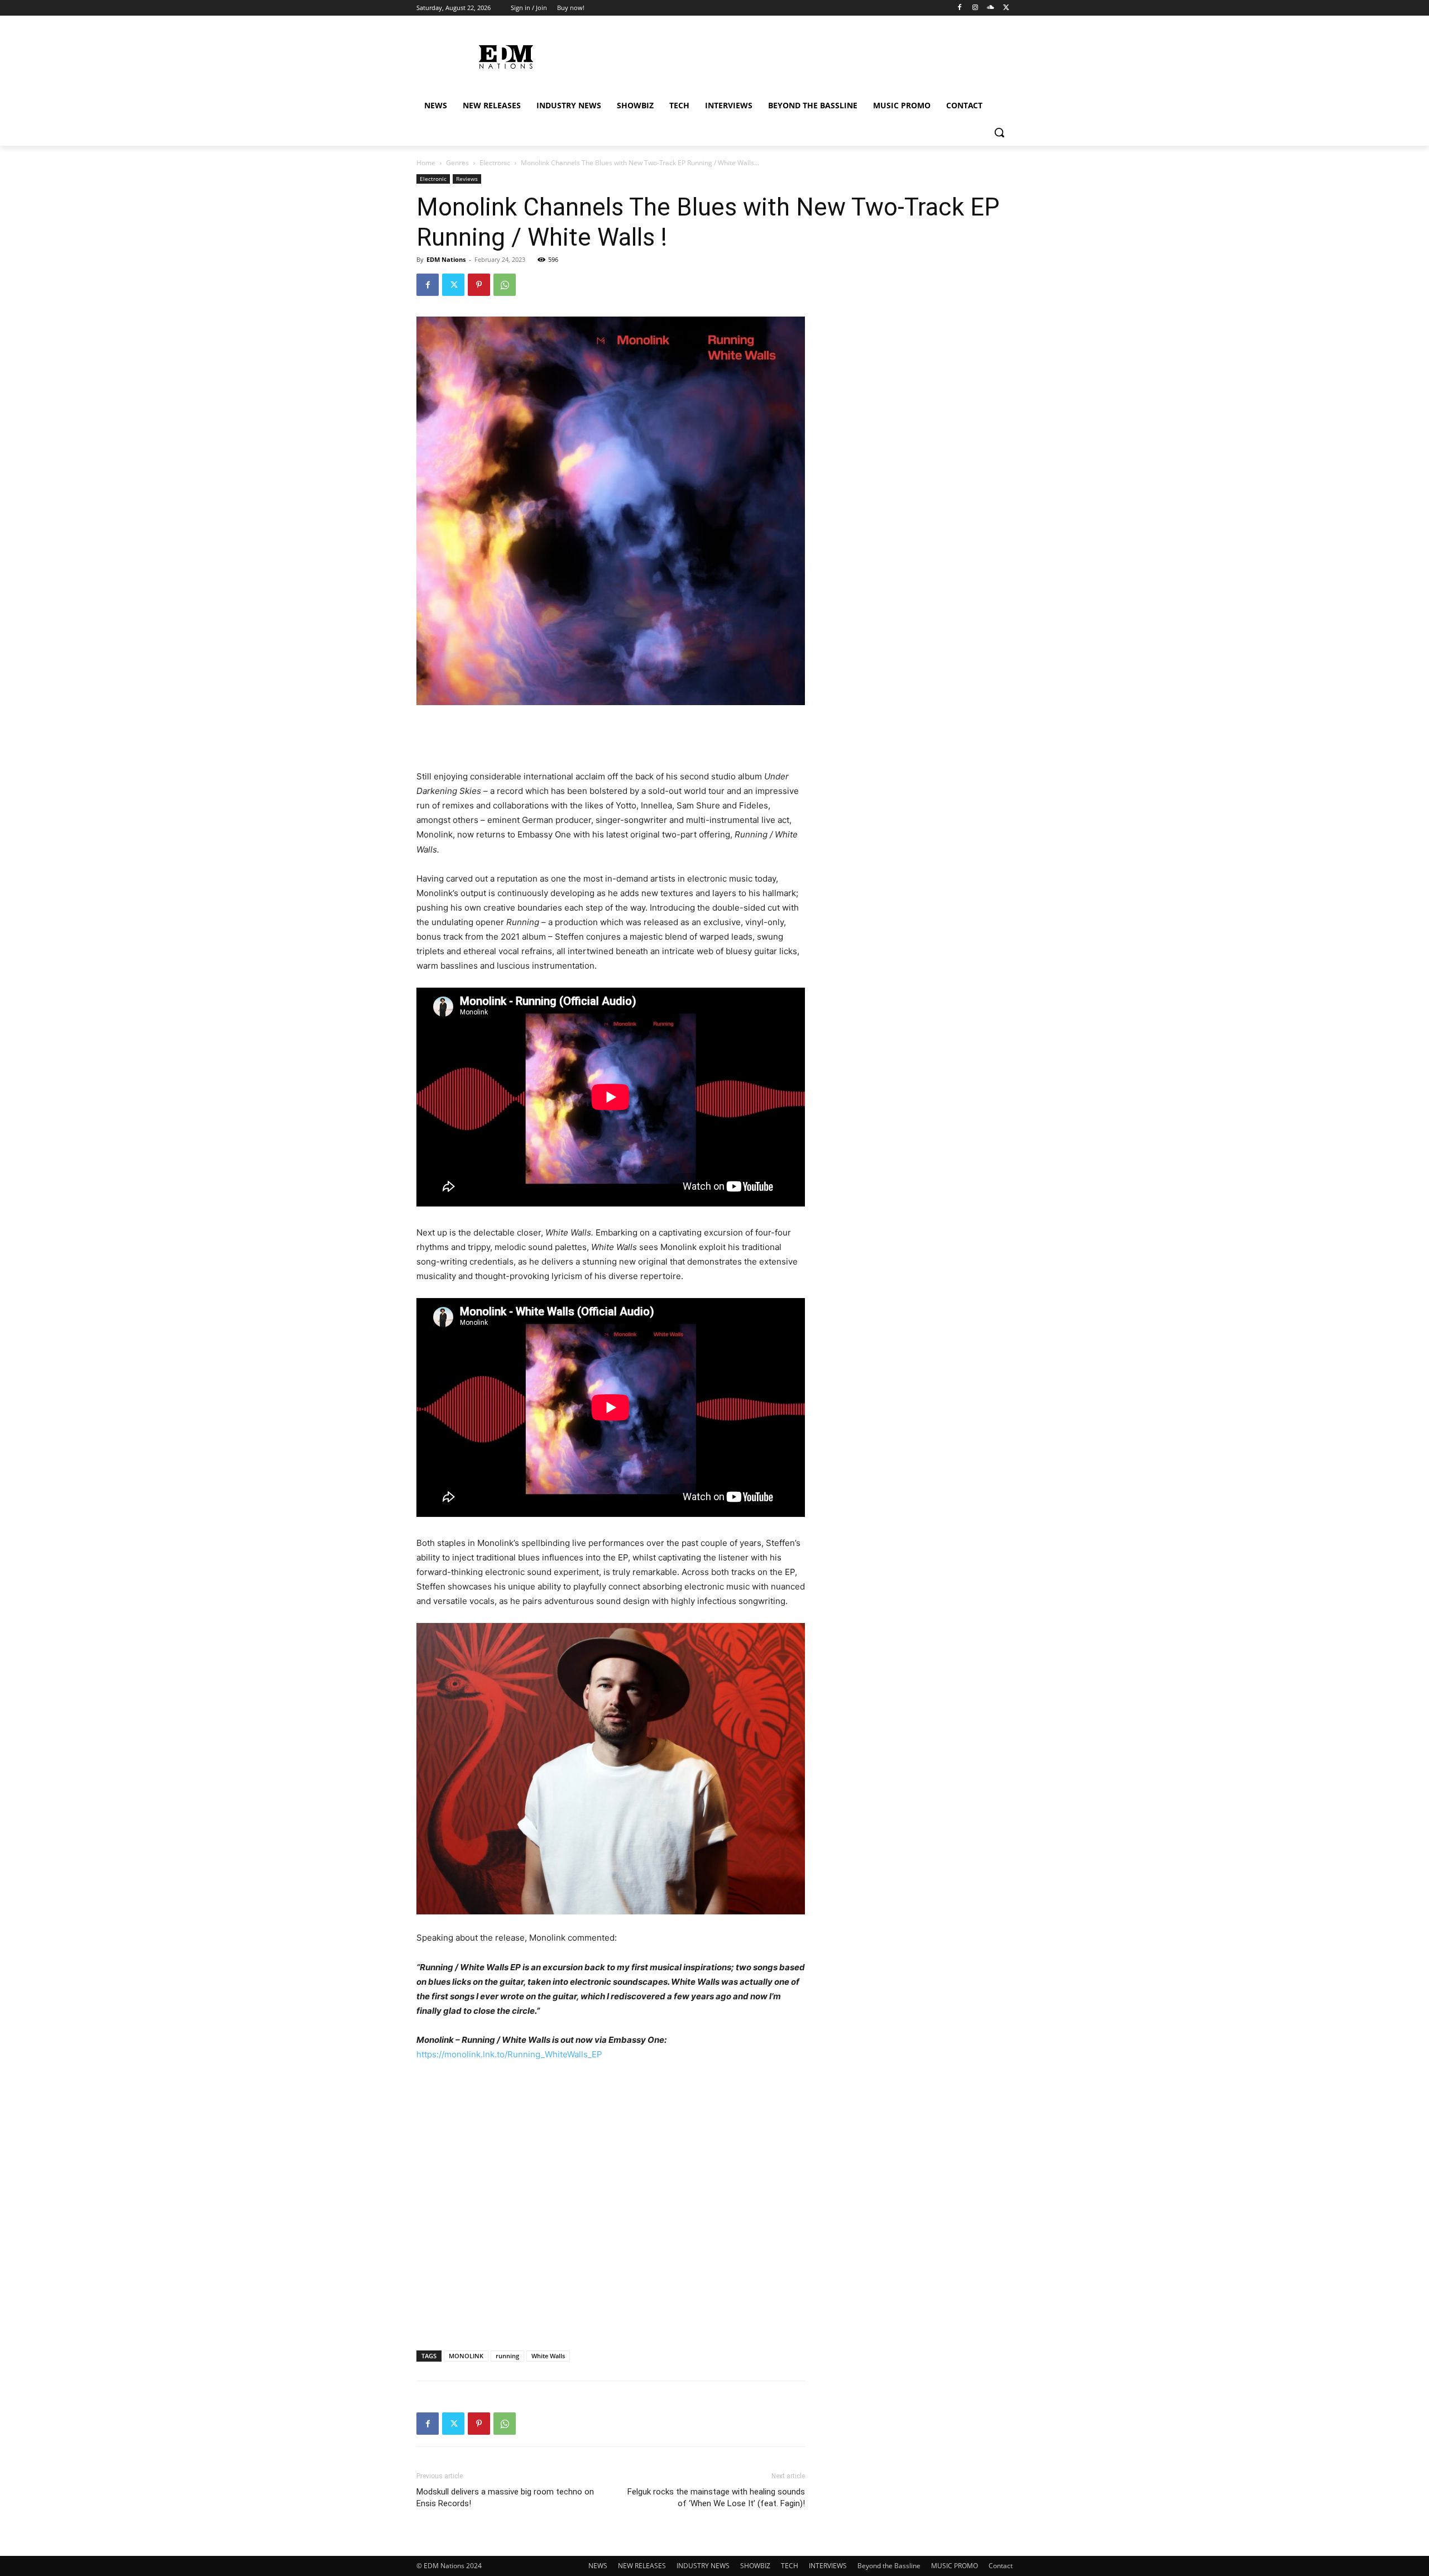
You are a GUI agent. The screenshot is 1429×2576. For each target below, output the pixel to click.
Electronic (495, 163)
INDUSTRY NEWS (703, 2566)
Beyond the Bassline (889, 2566)
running (507, 2356)
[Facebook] (960, 8)
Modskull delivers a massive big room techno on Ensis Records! (505, 2498)
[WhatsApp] (505, 285)
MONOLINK (466, 2356)
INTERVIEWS (828, 2566)
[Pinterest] (479, 285)
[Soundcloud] (991, 8)
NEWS (598, 2566)
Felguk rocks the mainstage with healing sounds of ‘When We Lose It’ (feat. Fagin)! (716, 2498)
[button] (999, 132)
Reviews (467, 179)
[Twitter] (1006, 8)
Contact (1001, 2566)
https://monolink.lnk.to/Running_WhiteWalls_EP (509, 2054)
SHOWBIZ (755, 2566)
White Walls (548, 2356)
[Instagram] (975, 8)
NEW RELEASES (642, 2566)
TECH (790, 2566)
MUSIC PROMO (955, 2566)
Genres (457, 163)
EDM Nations (446, 259)
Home (426, 163)
